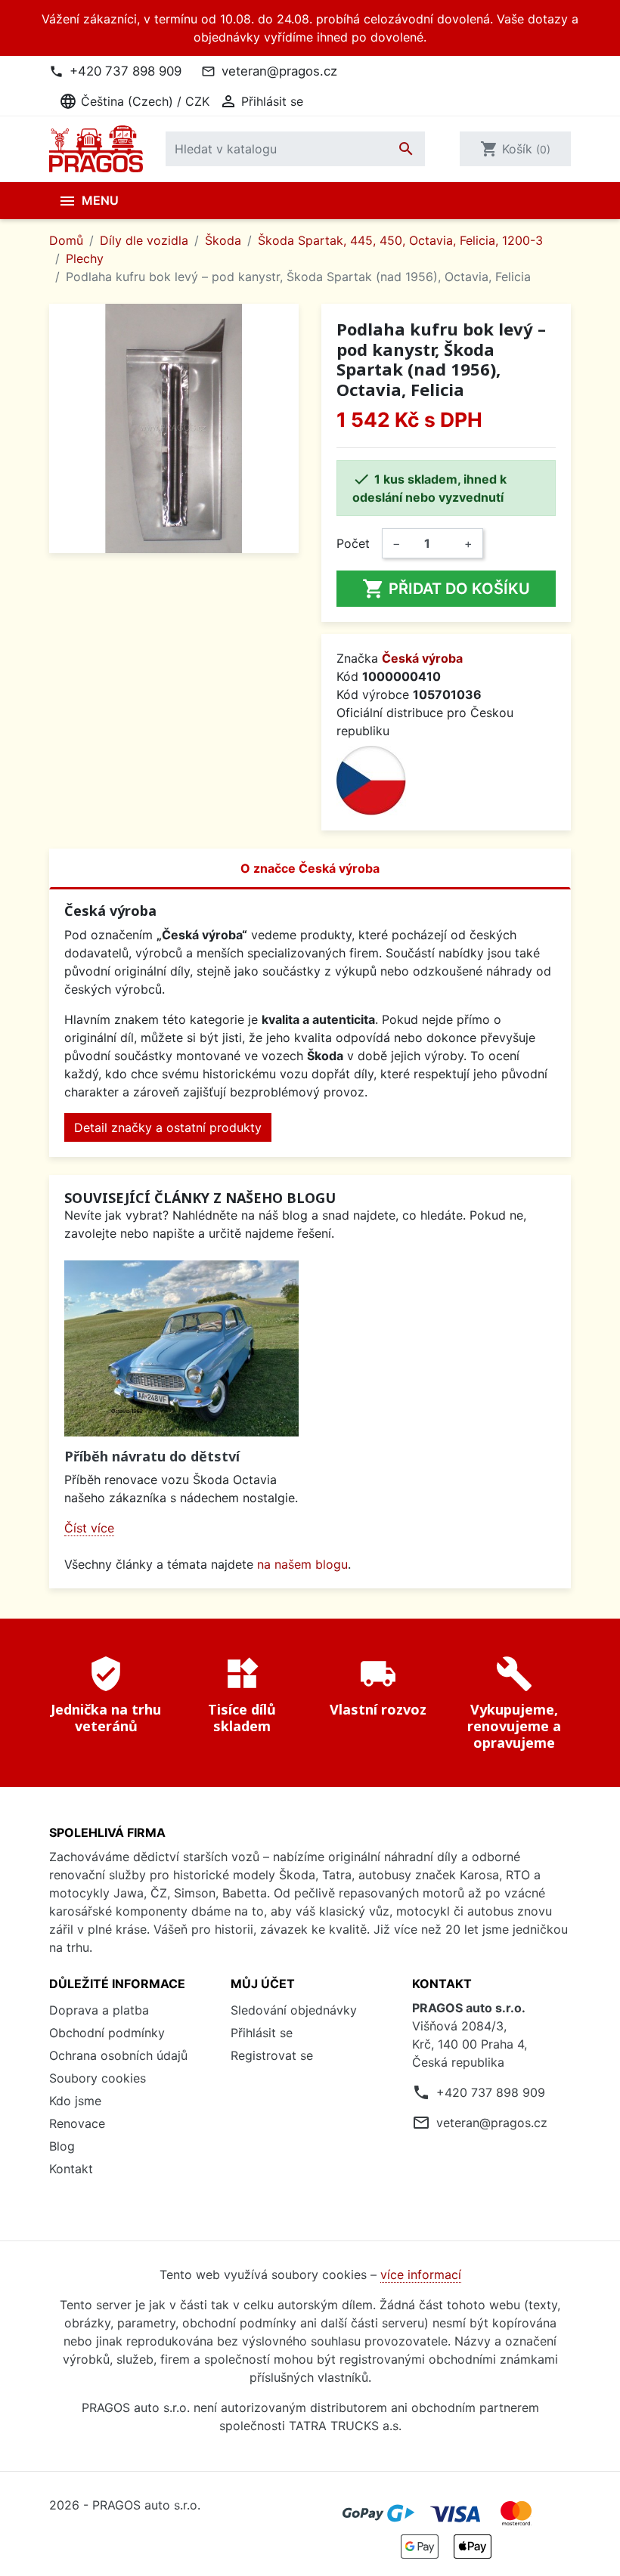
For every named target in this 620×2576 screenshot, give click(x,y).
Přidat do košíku (446, 589)
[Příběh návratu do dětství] (181, 1348)
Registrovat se (272, 2055)
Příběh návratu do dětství (152, 1456)
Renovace (77, 2123)
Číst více (89, 1528)
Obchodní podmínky (107, 2033)
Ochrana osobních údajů (118, 2055)
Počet (353, 543)
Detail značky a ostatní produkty (168, 1127)
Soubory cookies (98, 2078)
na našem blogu (302, 1564)
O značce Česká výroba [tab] (310, 868)
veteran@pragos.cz (279, 71)
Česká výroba (422, 658)
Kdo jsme (75, 2101)
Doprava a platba (99, 2010)
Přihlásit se (262, 2033)
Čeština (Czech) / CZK (134, 101)
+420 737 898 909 (126, 71)
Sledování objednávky (294, 2010)
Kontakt (71, 2169)
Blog (62, 2146)
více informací (421, 2274)
